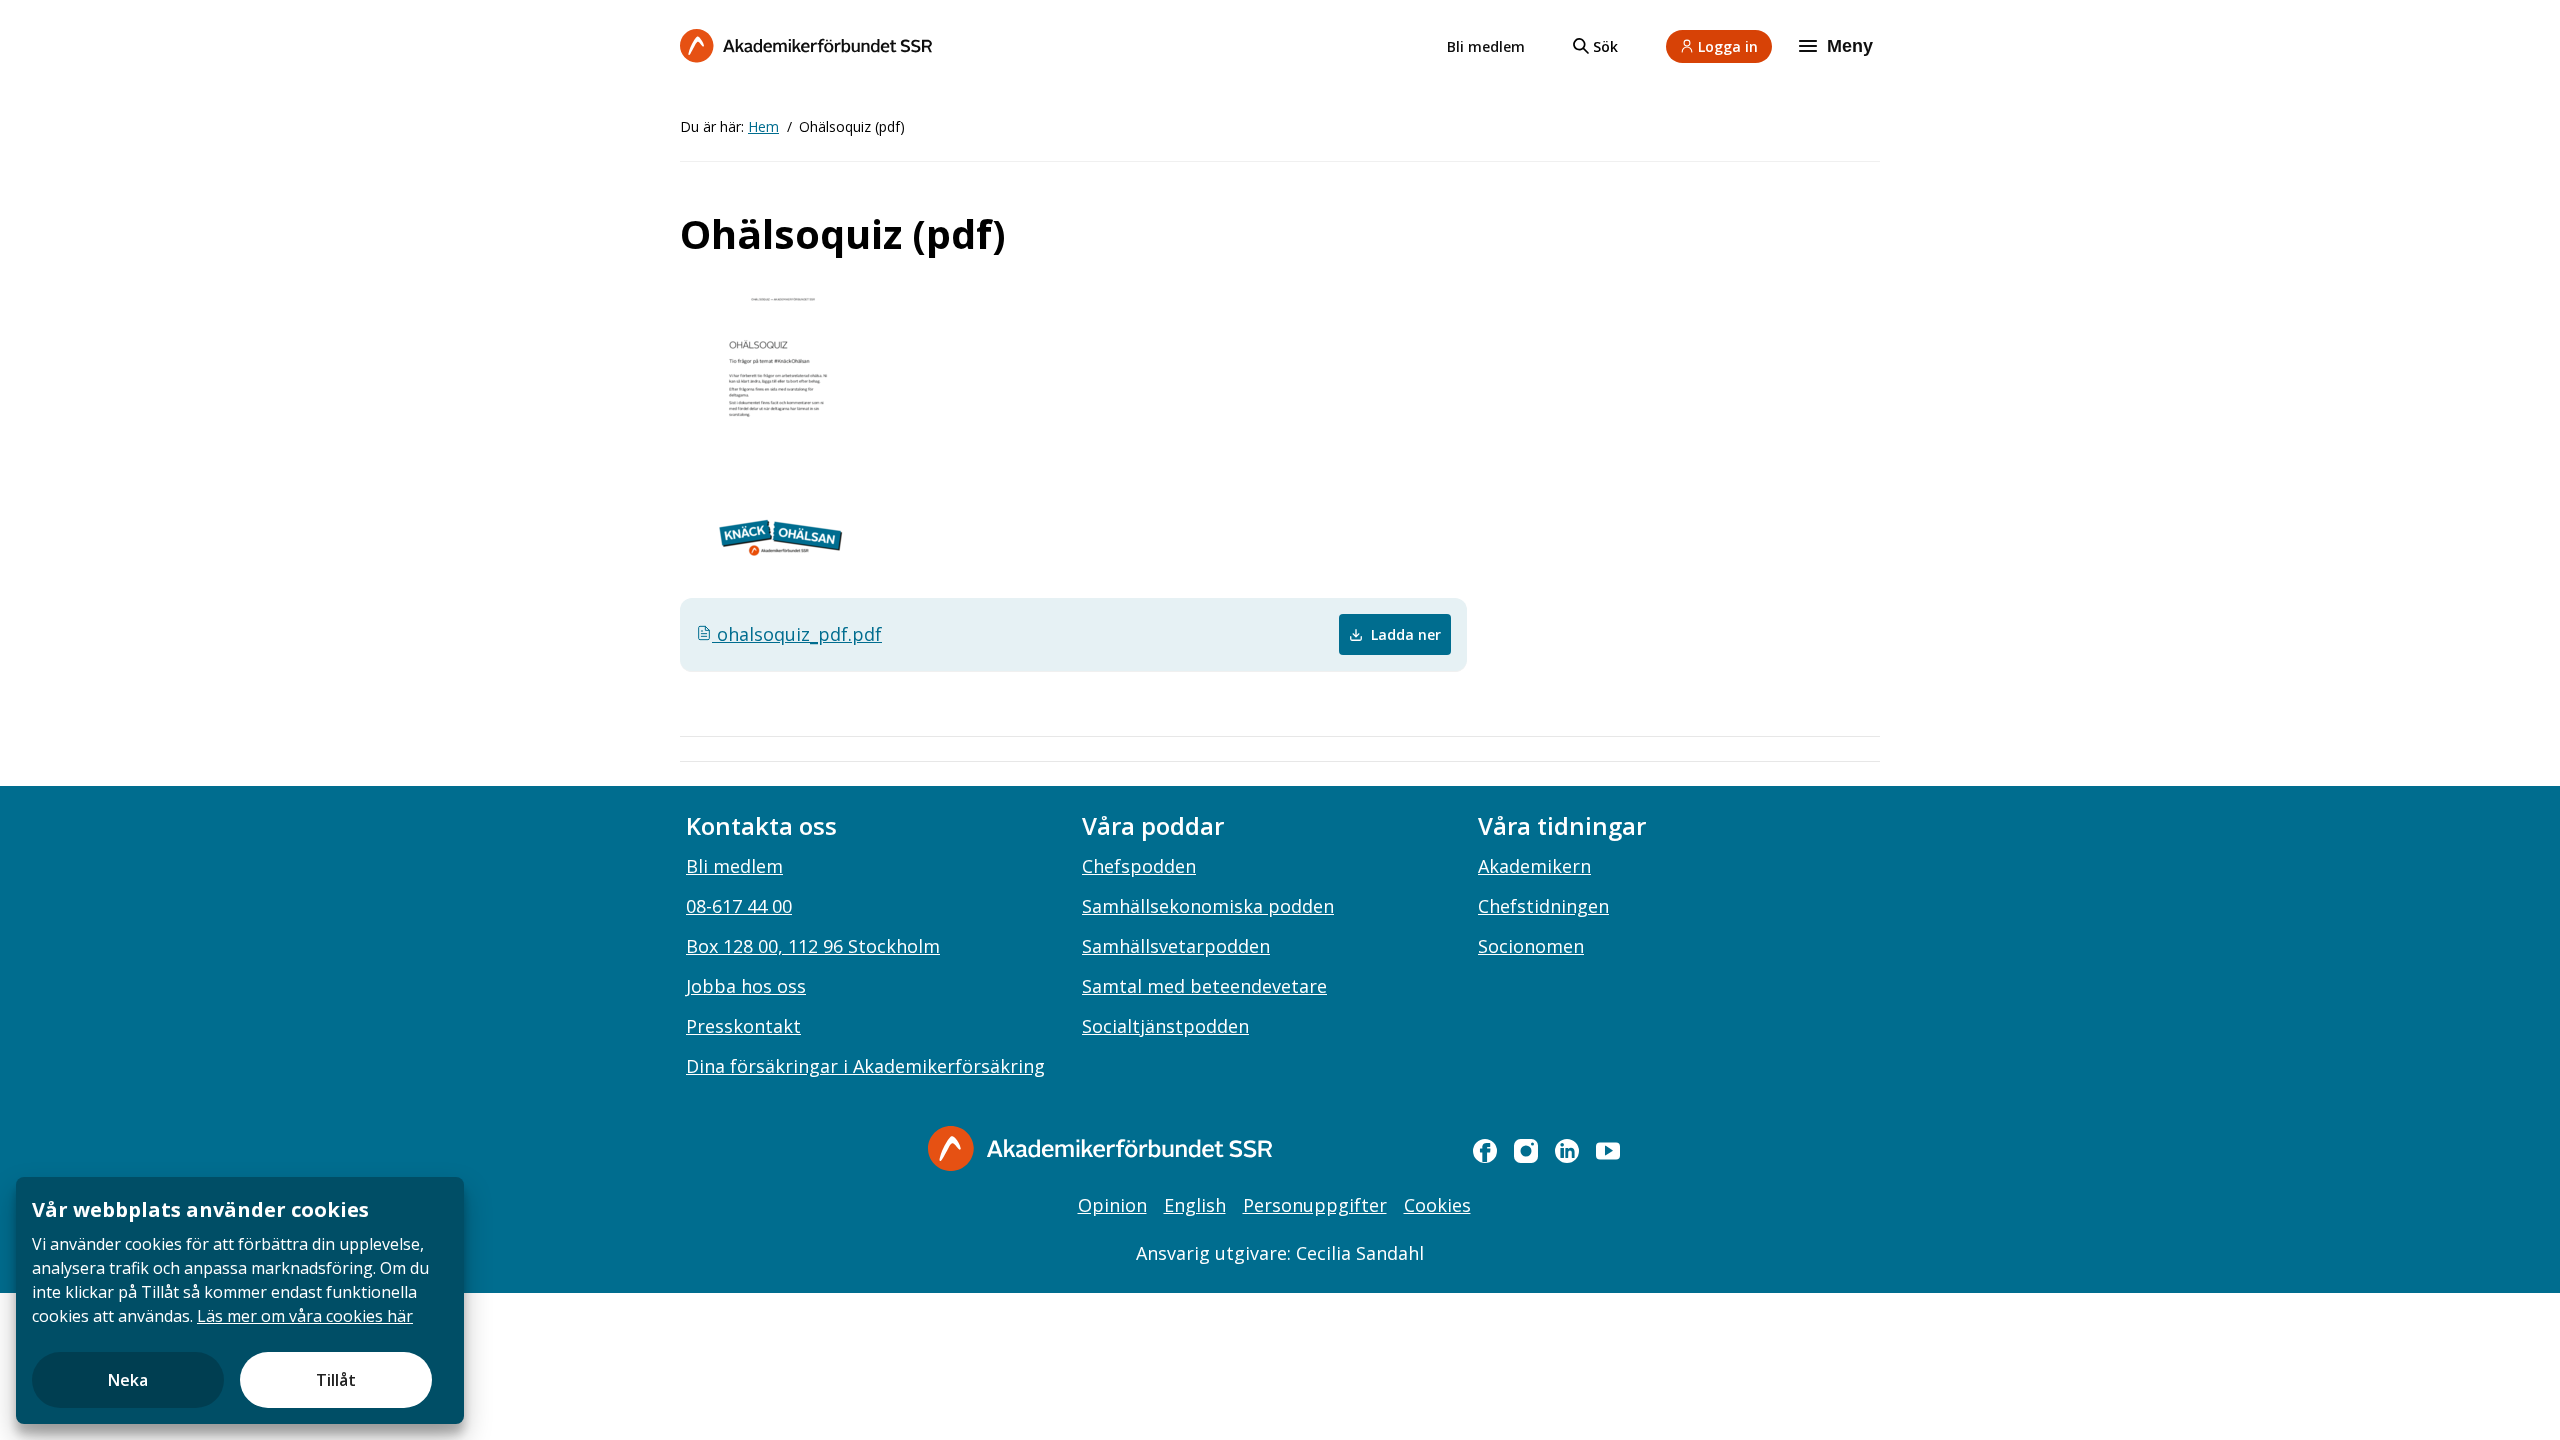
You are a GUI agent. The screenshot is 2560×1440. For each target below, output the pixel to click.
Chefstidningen (1543, 906)
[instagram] (1526, 1151)
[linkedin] (1567, 1151)
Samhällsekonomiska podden (1208, 906)
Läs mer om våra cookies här (305, 1316)
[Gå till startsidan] (1100, 1148)
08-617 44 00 (739, 906)
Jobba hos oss (746, 986)
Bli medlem (1486, 46)
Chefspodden (1139, 866)
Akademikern (1534, 866)
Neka (128, 1380)
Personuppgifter (1315, 1205)
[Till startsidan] (806, 45)
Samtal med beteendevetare (1204, 986)
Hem (763, 126)
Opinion (1112, 1205)
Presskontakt (743, 1026)
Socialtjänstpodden (1165, 1026)
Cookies (1437, 1205)
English (1195, 1205)
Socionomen (1531, 946)
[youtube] (1608, 1151)
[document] (240, 1300)
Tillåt (336, 1380)
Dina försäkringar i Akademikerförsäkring (865, 1066)
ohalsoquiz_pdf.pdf (797, 634)
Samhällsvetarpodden (1176, 946)
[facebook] (1485, 1151)
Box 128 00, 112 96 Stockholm (813, 946)
